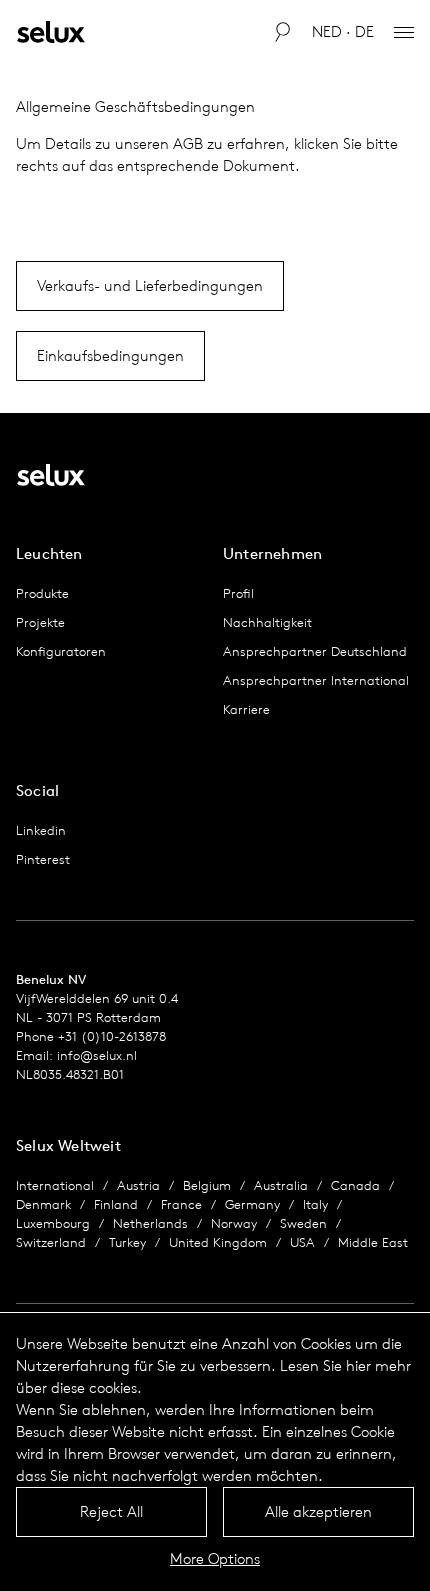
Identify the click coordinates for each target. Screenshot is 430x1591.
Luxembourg (53, 1223)
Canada (355, 1185)
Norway (234, 1223)
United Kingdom (218, 1242)
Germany (252, 1204)
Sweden (303, 1223)
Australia (281, 1185)
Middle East (373, 1242)
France (181, 1204)
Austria (138, 1185)
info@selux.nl (97, 1055)
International (55, 1185)
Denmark (43, 1204)
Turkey (127, 1242)
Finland (116, 1204)
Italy (315, 1204)
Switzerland (51, 1242)
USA (302, 1242)
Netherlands (150, 1223)
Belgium (207, 1185)
